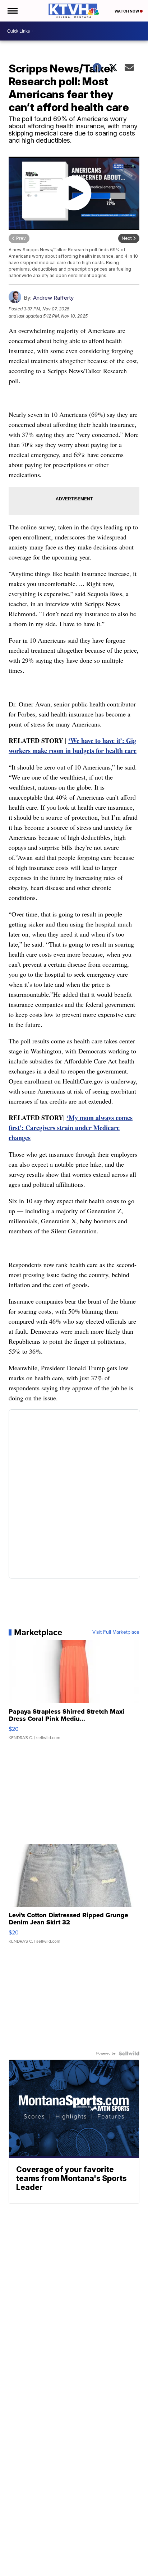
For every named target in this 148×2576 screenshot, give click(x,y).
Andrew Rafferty (53, 298)
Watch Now (127, 11)
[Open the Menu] (12, 11)
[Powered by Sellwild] (129, 2053)
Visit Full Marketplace (116, 1632)
